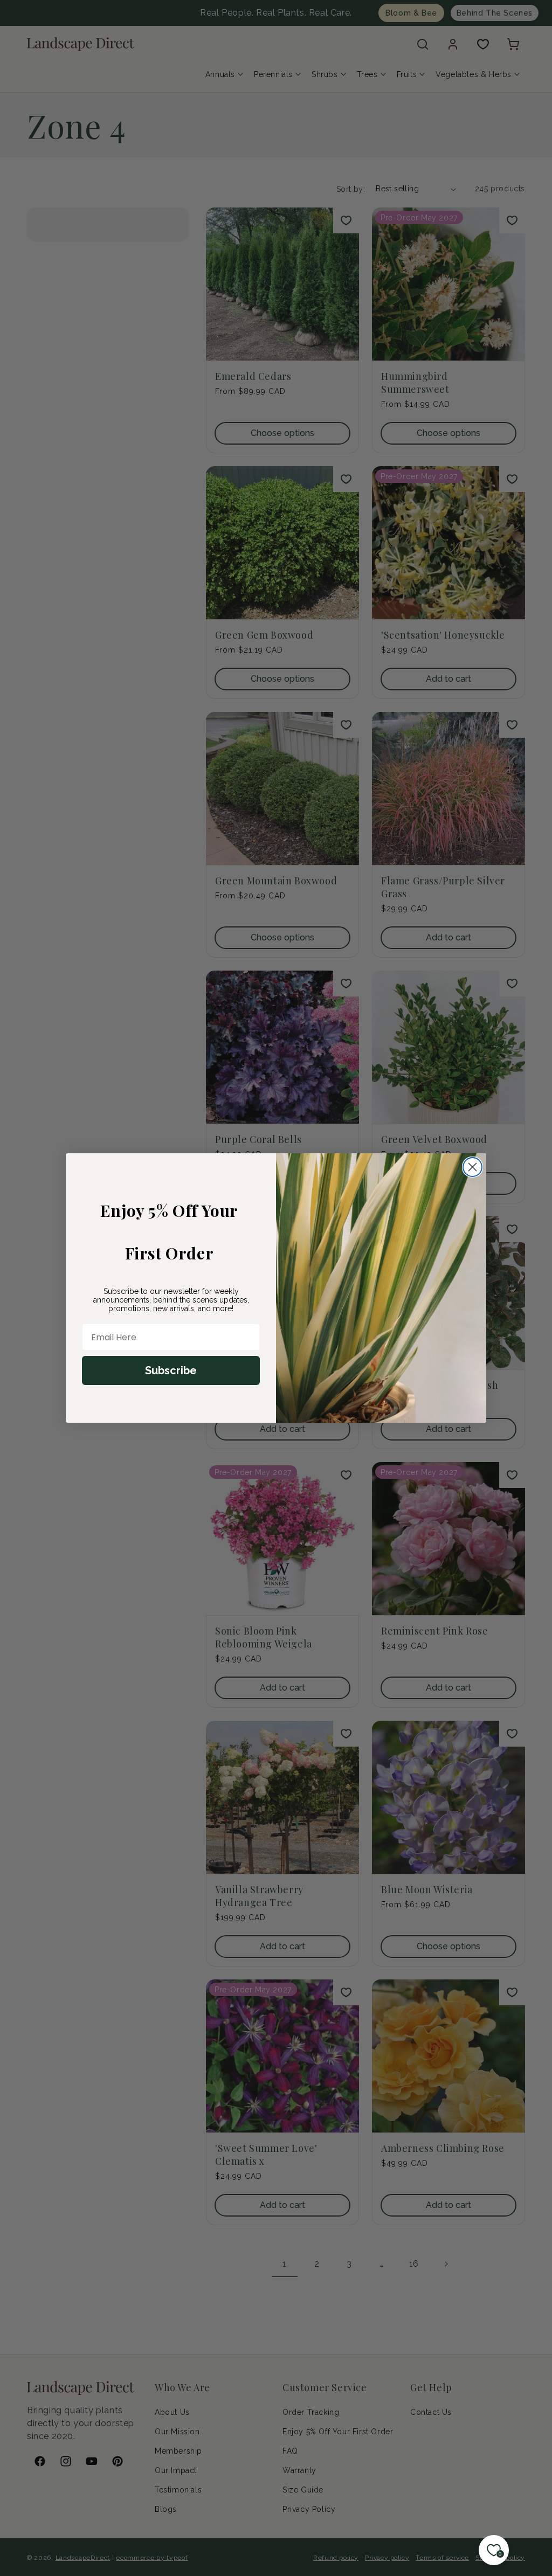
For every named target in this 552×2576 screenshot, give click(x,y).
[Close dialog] (472, 1167)
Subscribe (171, 1370)
